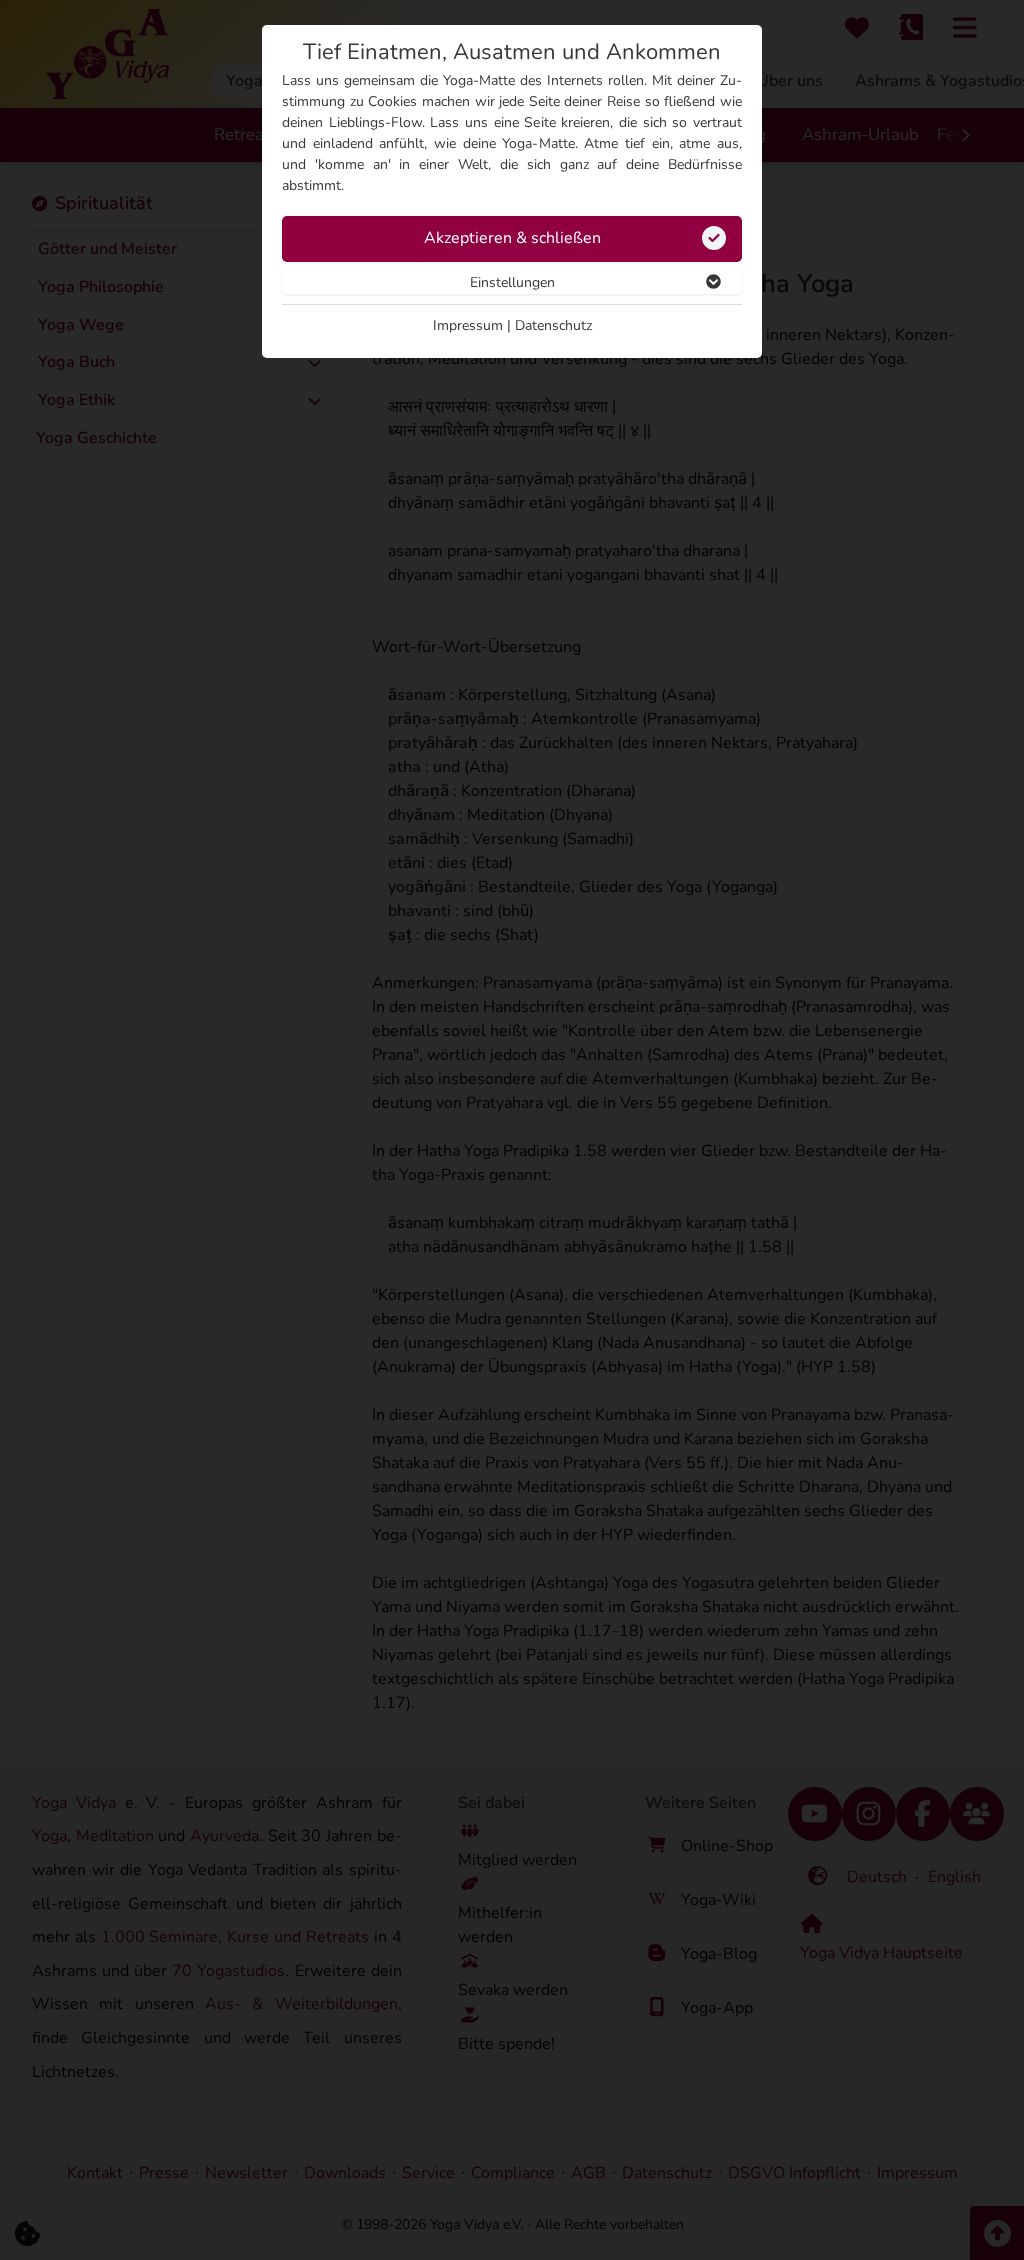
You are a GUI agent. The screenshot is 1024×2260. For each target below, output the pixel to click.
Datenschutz (553, 325)
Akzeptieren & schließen (512, 238)
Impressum (468, 325)
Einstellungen (512, 282)
